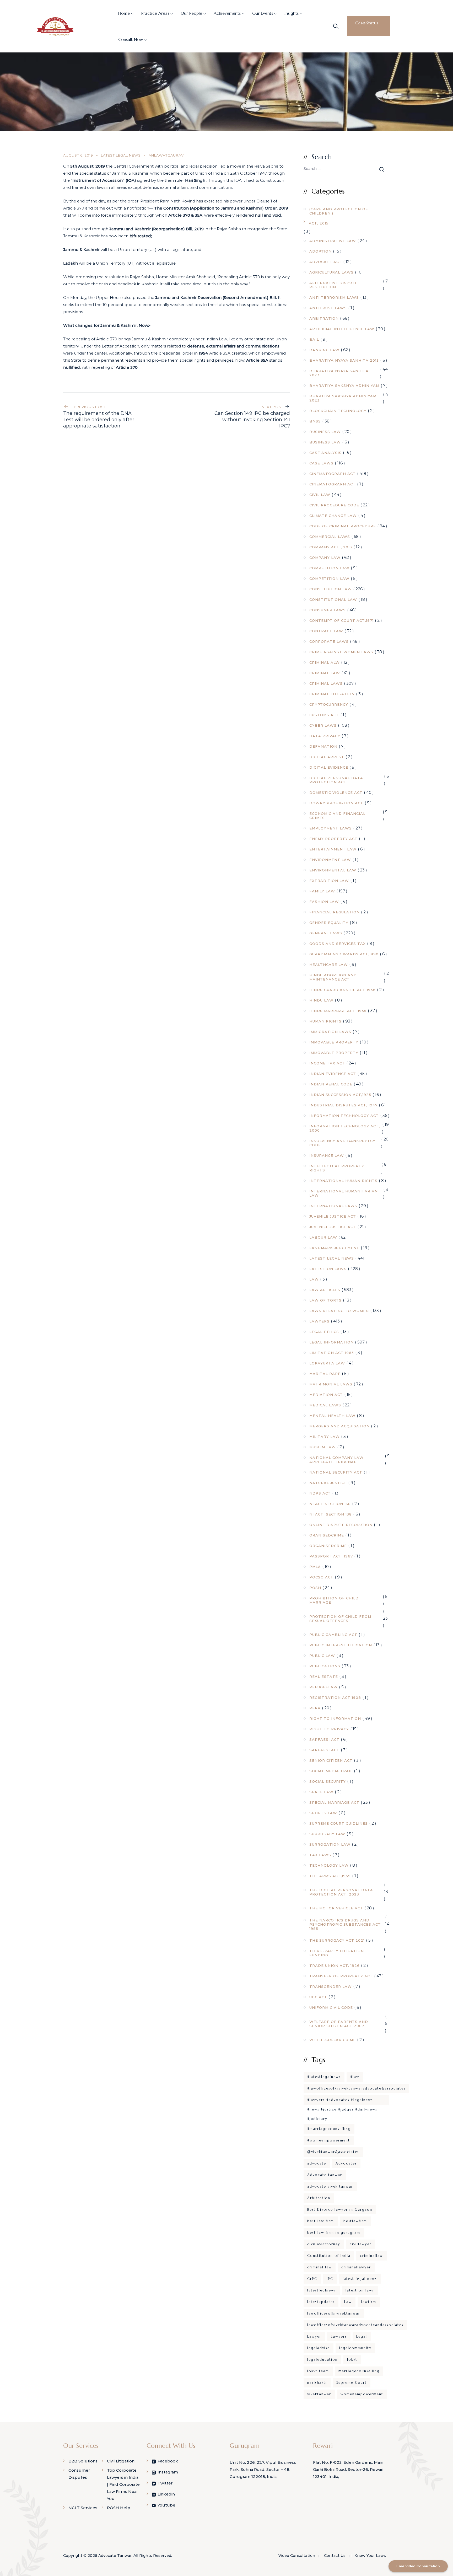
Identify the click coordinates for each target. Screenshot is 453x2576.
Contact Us (335, 2556)
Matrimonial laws (331, 1384)
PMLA (315, 1567)
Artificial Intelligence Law (342, 329)
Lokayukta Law (327, 1363)
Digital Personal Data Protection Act (336, 780)
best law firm (321, 2221)
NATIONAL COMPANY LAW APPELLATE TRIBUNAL (336, 1460)
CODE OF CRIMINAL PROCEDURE (343, 526)
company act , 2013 (331, 547)
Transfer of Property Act (341, 1976)
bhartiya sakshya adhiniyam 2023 (343, 398)
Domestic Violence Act (336, 792)
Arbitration (324, 318)
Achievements (227, 13)
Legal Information (331, 1342)
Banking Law (324, 350)
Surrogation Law (330, 1844)
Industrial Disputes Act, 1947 (343, 1105)
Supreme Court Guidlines (339, 1823)
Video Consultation (297, 2556)
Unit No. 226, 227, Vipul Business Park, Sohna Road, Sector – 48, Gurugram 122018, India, (263, 2469)
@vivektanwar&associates (333, 2152)
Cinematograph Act (333, 474)
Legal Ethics (324, 1332)
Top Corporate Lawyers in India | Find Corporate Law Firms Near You (123, 2484)
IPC (330, 2279)
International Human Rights (343, 1181)
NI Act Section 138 (330, 1504)
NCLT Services (83, 2508)
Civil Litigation (121, 2461)
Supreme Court (352, 2383)
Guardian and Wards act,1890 (344, 954)
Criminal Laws (326, 683)
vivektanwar (319, 2394)
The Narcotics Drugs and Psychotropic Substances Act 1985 (345, 1924)
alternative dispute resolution (333, 285)
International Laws (333, 1206)
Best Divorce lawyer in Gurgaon (340, 2210)
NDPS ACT (320, 1493)
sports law (323, 1813)
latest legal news (360, 2279)
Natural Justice (328, 1483)
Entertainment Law (333, 849)
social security (328, 1781)
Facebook (168, 2461)
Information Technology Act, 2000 (345, 1128)
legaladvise (319, 2348)
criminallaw (371, 2256)
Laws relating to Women (339, 1311)
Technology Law (329, 1865)
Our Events (263, 13)
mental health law (332, 1416)
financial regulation (335, 912)
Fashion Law (324, 902)
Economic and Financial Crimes (337, 816)
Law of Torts (325, 1300)
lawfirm (369, 2302)
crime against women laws (341, 652)
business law (325, 432)
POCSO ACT (321, 1577)
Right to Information (335, 1718)
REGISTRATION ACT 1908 (335, 1697)
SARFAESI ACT (324, 1739)
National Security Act (336, 1472)
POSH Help (119, 2508)
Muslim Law (323, 1447)
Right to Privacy (329, 1729)
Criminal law (325, 673)
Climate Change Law (333, 516)
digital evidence (329, 767)
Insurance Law (327, 1155)
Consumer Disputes (79, 2474)
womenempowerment (362, 2394)
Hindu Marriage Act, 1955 (338, 1011)
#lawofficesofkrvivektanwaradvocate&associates (356, 2088)
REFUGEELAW (323, 1687)
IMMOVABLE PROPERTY (334, 1053)
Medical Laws (325, 1405)
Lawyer (314, 2336)
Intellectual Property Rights (337, 1168)
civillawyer (361, 2244)
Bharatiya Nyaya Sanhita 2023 (339, 373)
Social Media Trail (331, 1771)
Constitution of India (329, 2256)
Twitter (165, 2483)
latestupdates (321, 2302)
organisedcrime (328, 1546)
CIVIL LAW (320, 495)
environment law (330, 860)
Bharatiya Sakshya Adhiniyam (344, 385)
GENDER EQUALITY (329, 923)
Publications (325, 1666)
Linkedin (166, 2494)
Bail (314, 339)
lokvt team (318, 2371)
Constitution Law (331, 589)
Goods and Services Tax (338, 944)
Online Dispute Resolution (341, 1525)
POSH (315, 1588)
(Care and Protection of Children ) (339, 211)
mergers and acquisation (339, 1426)
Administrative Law (333, 241)
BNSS (315, 421)
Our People (191, 13)
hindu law (321, 1000)
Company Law (325, 558)
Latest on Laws (328, 1269)
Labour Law (323, 1237)
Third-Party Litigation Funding (337, 1953)
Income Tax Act (327, 1063)
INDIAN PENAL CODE (331, 1084)
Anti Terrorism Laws (334, 297)
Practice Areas (155, 13)
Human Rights (325, 1021)
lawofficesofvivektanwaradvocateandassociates (355, 2325)
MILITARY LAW (325, 1437)
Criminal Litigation (332, 694)
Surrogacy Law (327, 1834)
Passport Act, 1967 (331, 1556)
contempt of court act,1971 (341, 620)
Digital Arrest (327, 757)
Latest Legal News (121, 155)
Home (124, 13)
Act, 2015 (319, 223)
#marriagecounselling (329, 2129)
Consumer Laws (328, 610)
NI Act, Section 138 (331, 1514)
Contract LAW (326, 631)
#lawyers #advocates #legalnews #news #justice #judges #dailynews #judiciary (342, 2101)
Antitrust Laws (328, 308)
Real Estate (324, 1677)
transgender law (331, 1986)
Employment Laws (331, 828)
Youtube (166, 2505)
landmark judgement (334, 1248)
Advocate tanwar (325, 2175)
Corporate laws (329, 641)
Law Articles (325, 1290)
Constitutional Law (333, 599)
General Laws (326, 933)
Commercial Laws (330, 537)
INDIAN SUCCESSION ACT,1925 (340, 1095)
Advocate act (326, 262)
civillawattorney (324, 2244)
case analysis (325, 453)
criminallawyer (356, 2267)
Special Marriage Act (334, 1802)
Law (314, 1279)
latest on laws (360, 2290)
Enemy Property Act (333, 839)
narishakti (317, 2383)
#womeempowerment (329, 2140)
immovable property (334, 1042)
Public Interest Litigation (341, 1645)
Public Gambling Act (333, 1635)
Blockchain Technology (338, 411)
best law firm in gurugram (334, 2233)
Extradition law (329, 881)
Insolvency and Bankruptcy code (342, 1143)
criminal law (320, 2267)
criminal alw (325, 662)
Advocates (346, 2163)
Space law (321, 1792)
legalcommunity (355, 2348)
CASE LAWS (321, 463)
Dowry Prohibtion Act (336, 803)
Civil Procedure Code (334, 505)
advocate (317, 2163)
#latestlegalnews (324, 2077)
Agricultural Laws (331, 272)
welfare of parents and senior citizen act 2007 (339, 2024)
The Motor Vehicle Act (336, 1908)
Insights (292, 13)
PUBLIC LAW (322, 1656)
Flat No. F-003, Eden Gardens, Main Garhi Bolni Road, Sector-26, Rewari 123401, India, (348, 2469)
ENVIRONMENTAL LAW (333, 870)
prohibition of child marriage (334, 1600)
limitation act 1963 (332, 1353)
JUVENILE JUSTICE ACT (333, 1216)
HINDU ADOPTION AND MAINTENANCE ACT (333, 977)
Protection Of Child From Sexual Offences (340, 1619)
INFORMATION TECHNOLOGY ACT (344, 1116)
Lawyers (319, 1321)
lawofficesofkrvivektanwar (334, 2313)
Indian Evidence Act (333, 1074)
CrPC (312, 2279)
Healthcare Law (329, 965)
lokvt (352, 2360)
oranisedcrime (327, 1535)
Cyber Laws (323, 725)
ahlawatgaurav (166, 155)
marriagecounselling (359, 2371)
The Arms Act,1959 (330, 1876)
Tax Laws (320, 1855)
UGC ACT (318, 1997)
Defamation (323, 746)
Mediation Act (326, 1395)
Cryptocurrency (329, 704)
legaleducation (322, 2360)
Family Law (322, 891)
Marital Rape (325, 1374)
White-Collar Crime (333, 2040)
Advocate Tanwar (115, 2556)
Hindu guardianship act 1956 (343, 990)
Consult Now (131, 39)
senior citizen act (331, 1760)
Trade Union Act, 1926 (335, 1966)
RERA (315, 1708)
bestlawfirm (355, 2221)
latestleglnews (322, 2290)
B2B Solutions (83, 2461)
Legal (362, 2336)
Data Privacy (325, 736)
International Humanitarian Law (344, 1193)
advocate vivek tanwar (330, 2186)
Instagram (168, 2472)
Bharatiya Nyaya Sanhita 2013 (344, 360)
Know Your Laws (370, 2556)
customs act (324, 715)
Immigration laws (330, 1032)
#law (355, 2077)
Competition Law (329, 568)
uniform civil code (331, 2007)
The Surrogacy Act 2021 (337, 1940)
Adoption (320, 251)
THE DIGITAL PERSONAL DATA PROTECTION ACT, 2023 (341, 1892)
